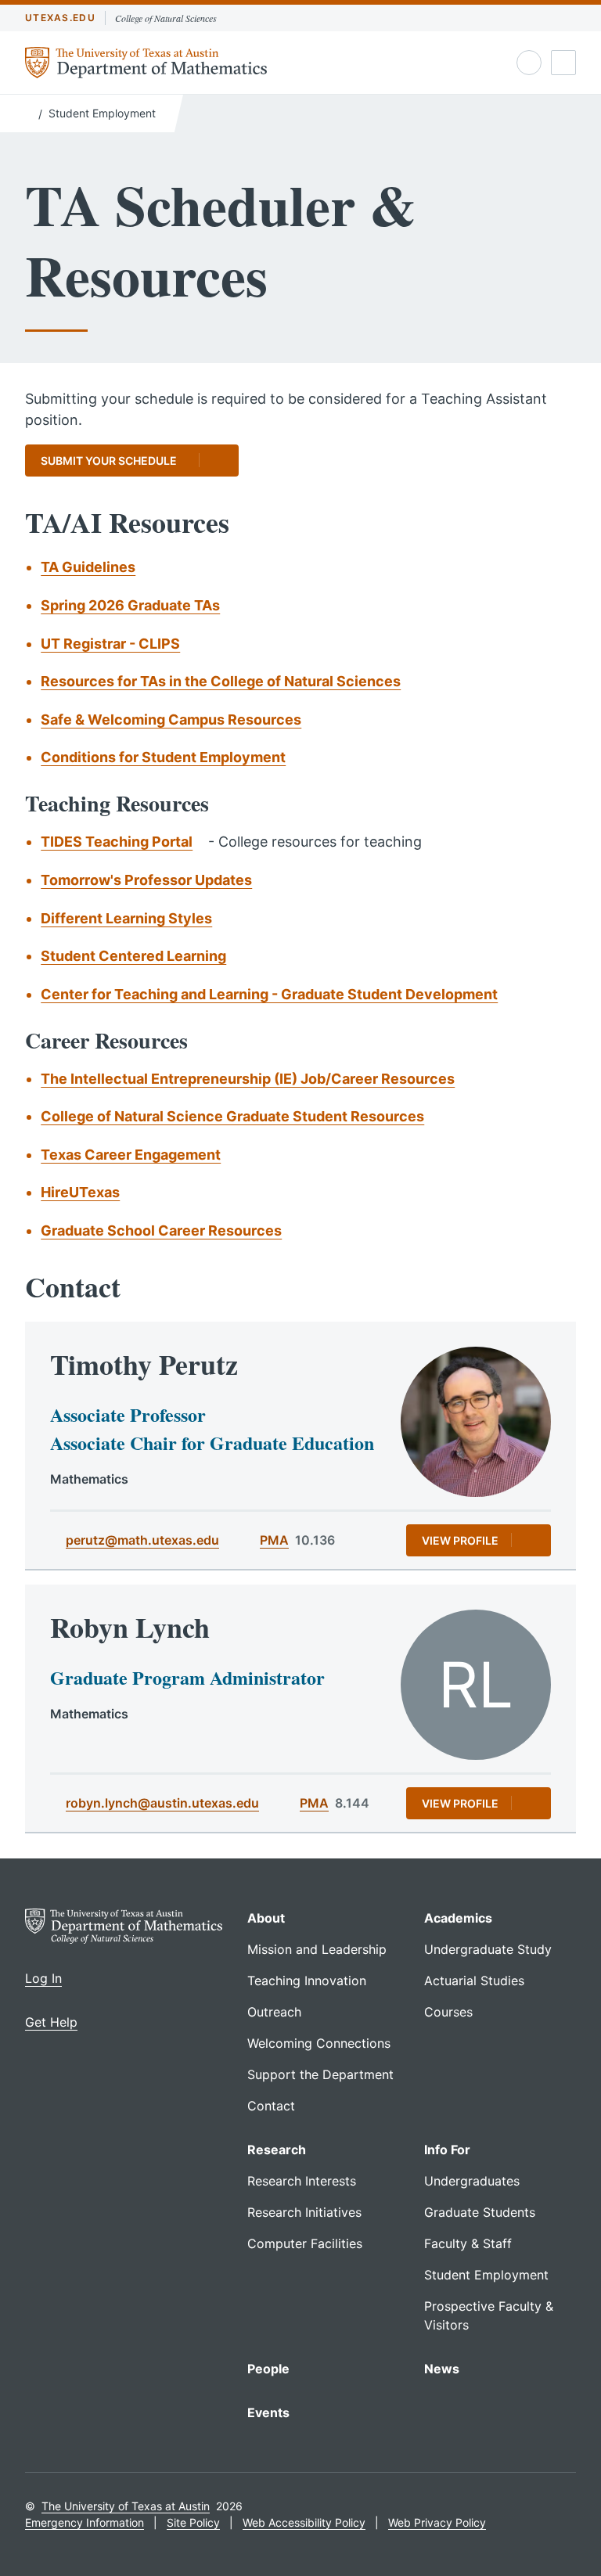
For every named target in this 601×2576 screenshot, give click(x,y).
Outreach (274, 2012)
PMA (274, 1540)
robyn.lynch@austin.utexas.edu (162, 1803)
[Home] (29, 112)
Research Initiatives (304, 2212)
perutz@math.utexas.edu (142, 1540)
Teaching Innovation (307, 1981)
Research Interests (302, 2181)
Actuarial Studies (474, 1981)
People (268, 2369)
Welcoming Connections (319, 2043)
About (266, 1918)
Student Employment (102, 113)
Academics (458, 1918)
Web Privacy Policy (437, 2522)
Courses (448, 2012)
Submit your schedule (109, 461)
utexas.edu (60, 18)
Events (268, 2412)
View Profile (460, 1540)
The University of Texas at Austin (126, 2506)
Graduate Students (480, 2212)
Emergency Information (85, 2522)
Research (277, 2150)
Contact (271, 2106)
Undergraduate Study (488, 1949)
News (442, 2369)
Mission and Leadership (317, 1949)
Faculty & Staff (468, 2243)
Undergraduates (472, 2181)
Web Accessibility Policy (304, 2522)
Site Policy (193, 2522)
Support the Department (320, 2074)
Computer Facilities (305, 2243)
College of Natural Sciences (166, 18)
